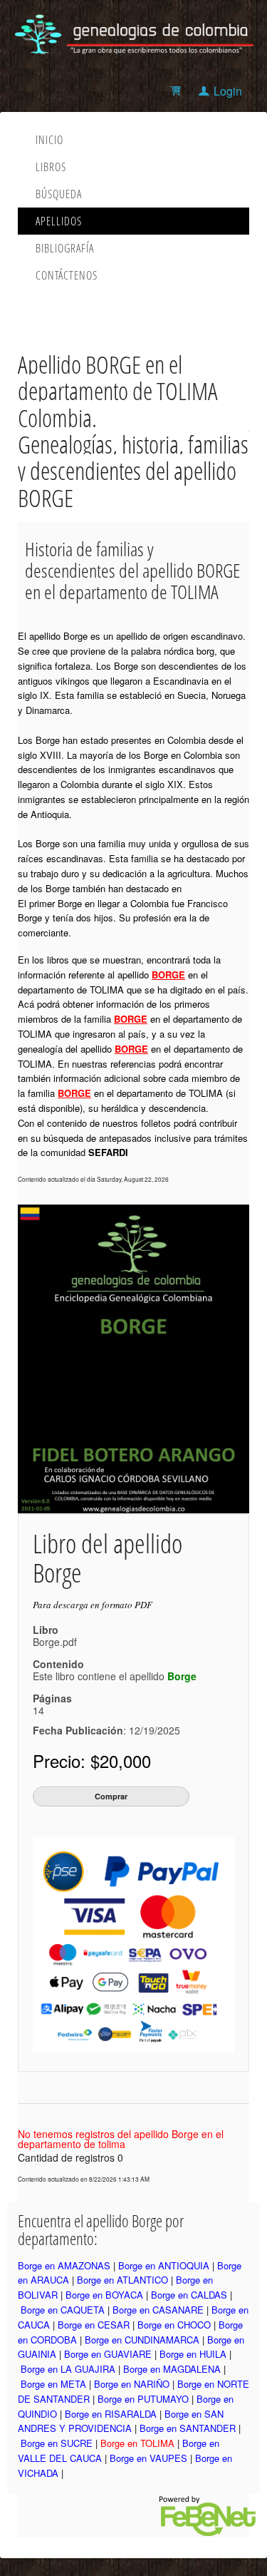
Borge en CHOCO (174, 2325)
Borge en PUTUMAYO (143, 2399)
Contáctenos (67, 275)
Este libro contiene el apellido (115, 1676)
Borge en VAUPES (148, 2458)
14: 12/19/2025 (106, 1720)
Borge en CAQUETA (63, 2310)
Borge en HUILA (193, 2354)
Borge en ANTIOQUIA (164, 2265)
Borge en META (53, 2384)
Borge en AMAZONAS (64, 2265)
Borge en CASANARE (158, 2310)
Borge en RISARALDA (111, 2414)
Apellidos (59, 221)
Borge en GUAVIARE (108, 2354)
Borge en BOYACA (104, 2295)
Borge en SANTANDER (188, 2428)
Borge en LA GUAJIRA (68, 2369)
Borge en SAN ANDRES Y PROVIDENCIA (121, 2421)
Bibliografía (65, 248)
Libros (51, 167)
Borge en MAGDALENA (172, 2369)
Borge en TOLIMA (137, 2443)
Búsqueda (59, 194)
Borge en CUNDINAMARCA (142, 2340)
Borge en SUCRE (57, 2443)
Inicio (49, 140)
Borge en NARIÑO (132, 2384)
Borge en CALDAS (189, 2295)
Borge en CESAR (94, 2325)
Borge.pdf (55, 1642)
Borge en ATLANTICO (122, 2280)
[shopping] (178, 91)
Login (228, 91)
